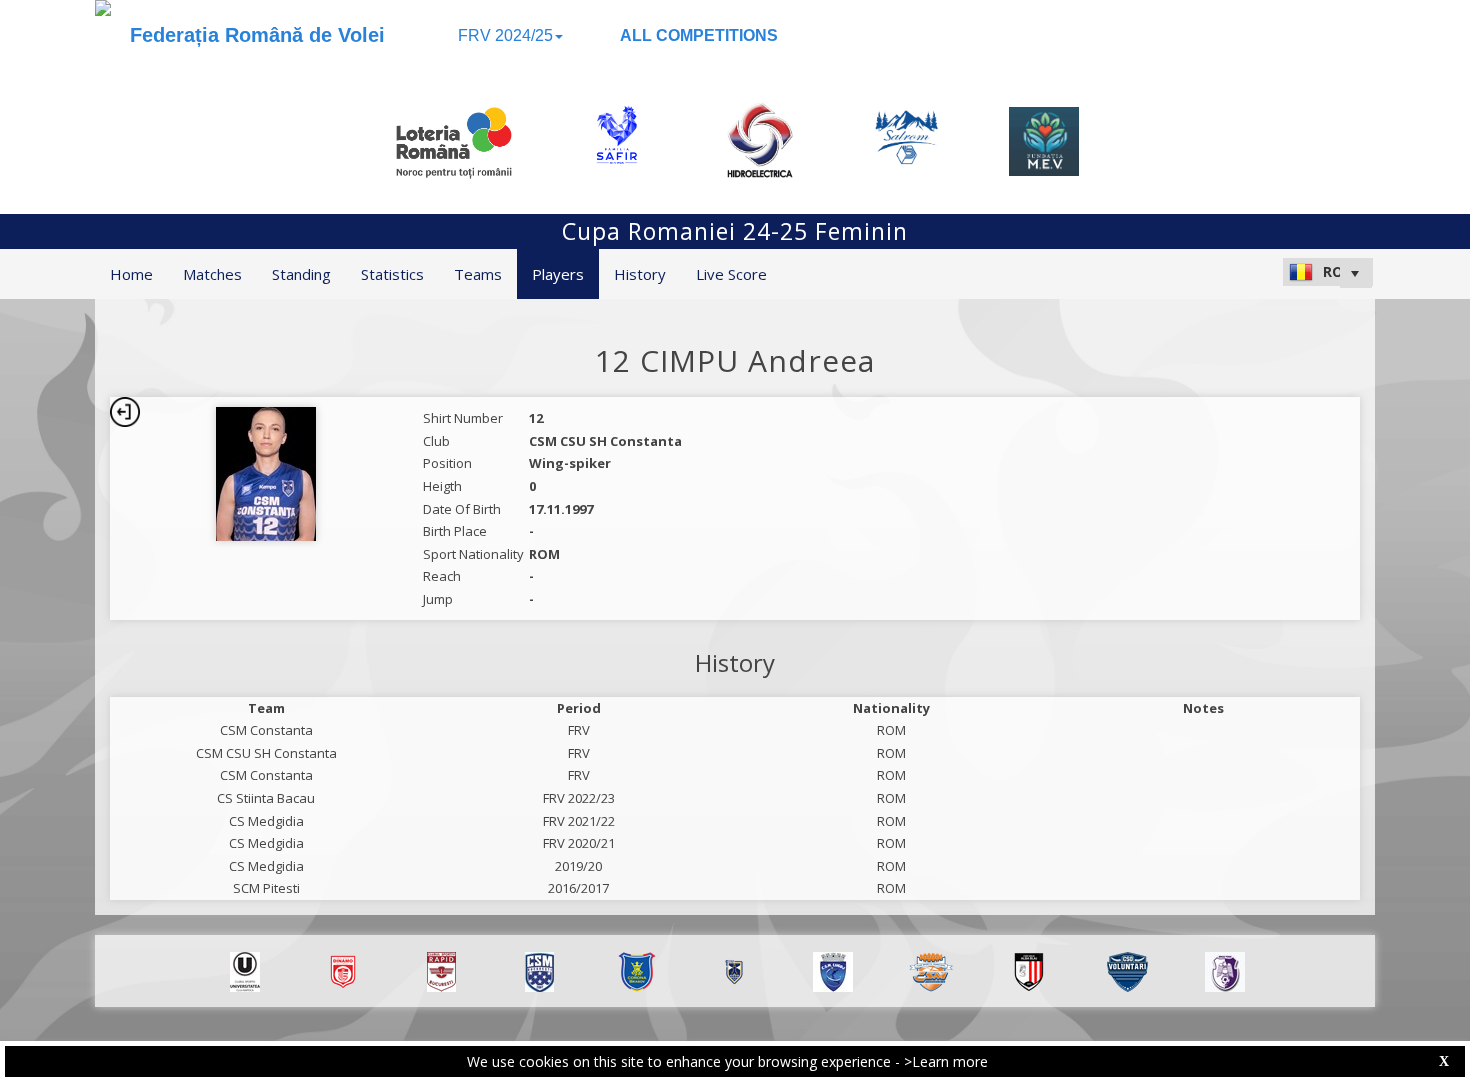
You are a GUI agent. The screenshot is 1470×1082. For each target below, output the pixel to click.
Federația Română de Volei (257, 35)
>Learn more (946, 1061)
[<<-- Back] (125, 412)
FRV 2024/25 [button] (505, 35)
